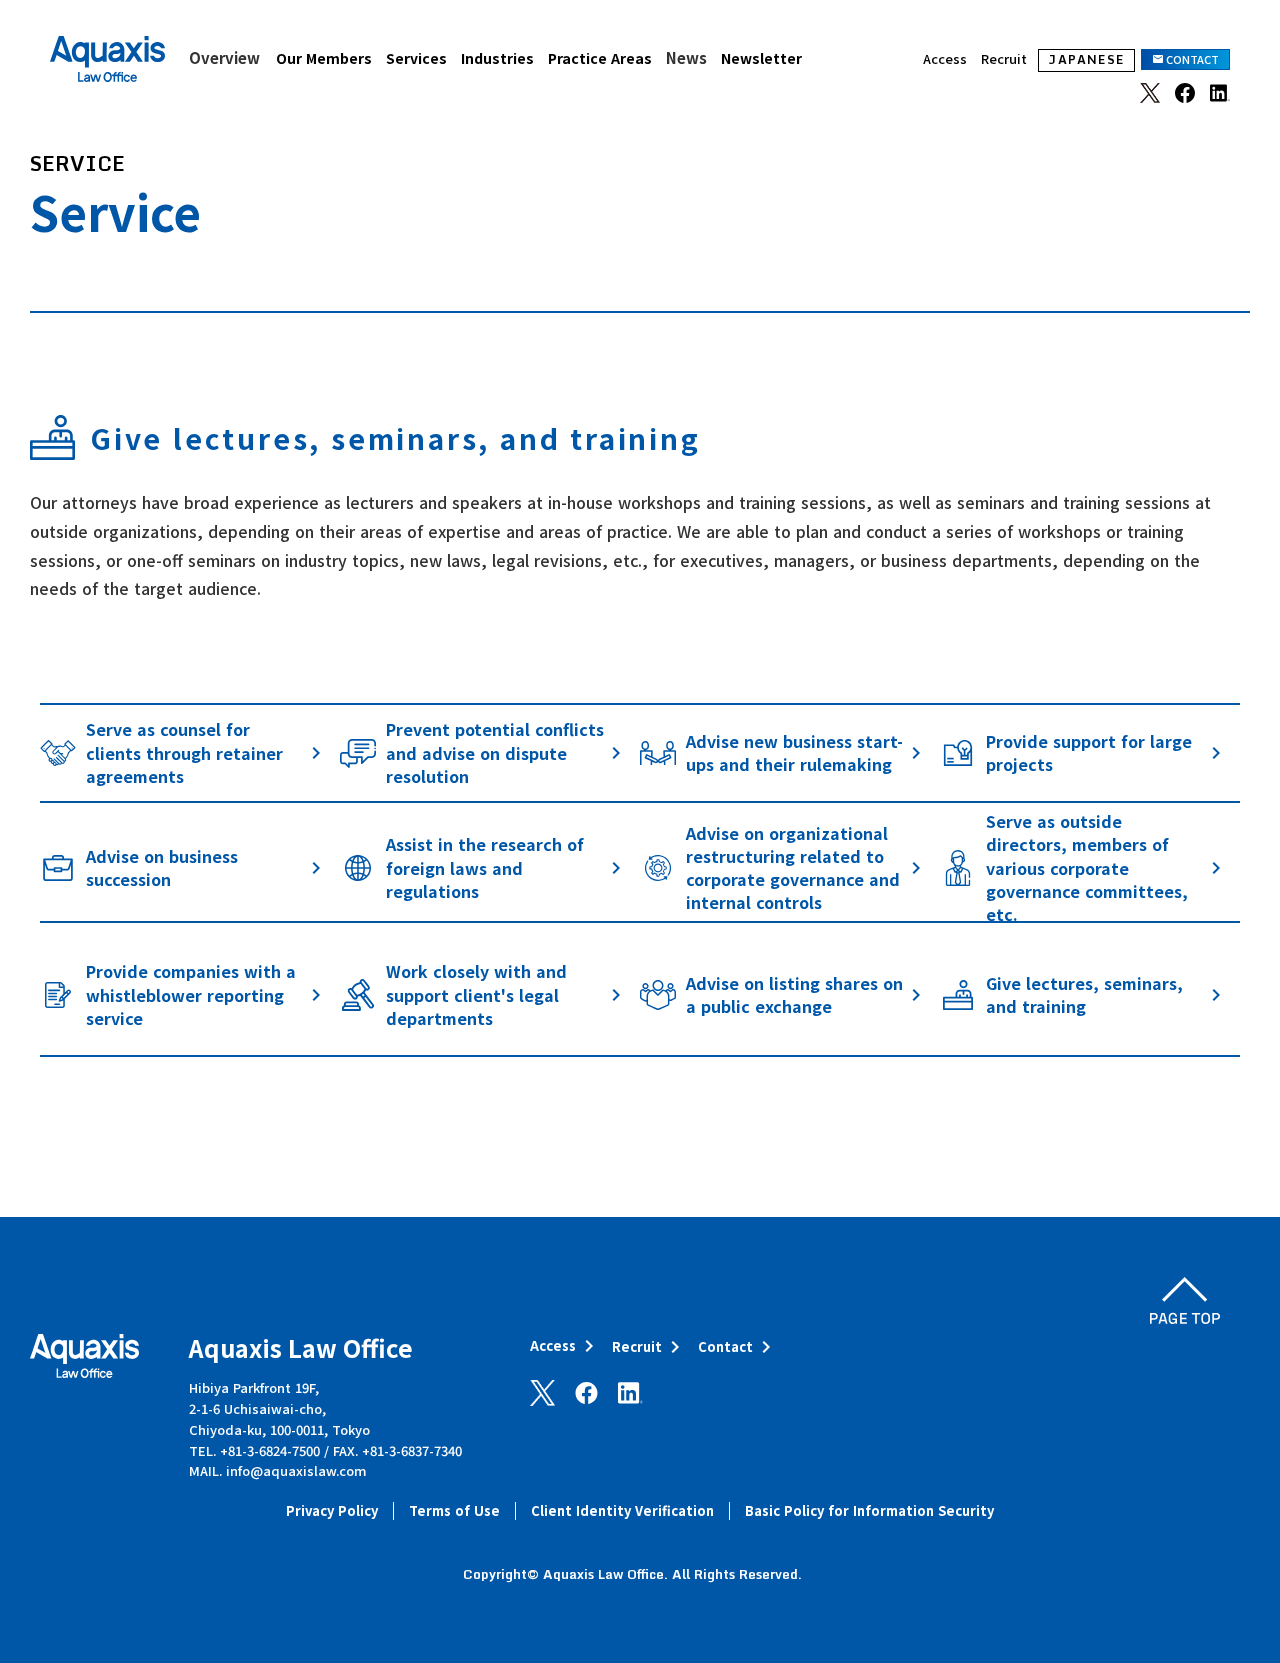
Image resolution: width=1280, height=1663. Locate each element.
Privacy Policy (332, 1511)
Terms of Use (454, 1511)
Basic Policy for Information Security (869, 1511)
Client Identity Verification (622, 1511)
